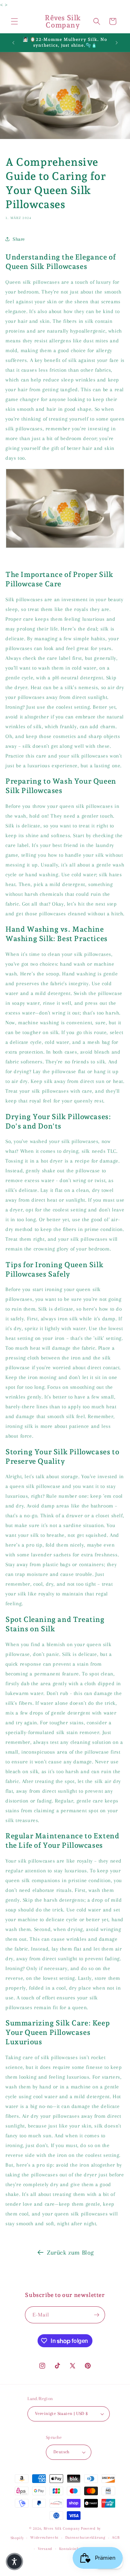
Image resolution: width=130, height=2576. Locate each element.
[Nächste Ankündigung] (117, 43)
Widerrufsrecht (44, 2537)
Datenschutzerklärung (85, 2537)
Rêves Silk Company (62, 2528)
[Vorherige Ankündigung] (13, 43)
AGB (116, 2537)
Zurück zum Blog (70, 2252)
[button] (14, 21)
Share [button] (19, 239)
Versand (45, 2549)
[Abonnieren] (97, 2315)
